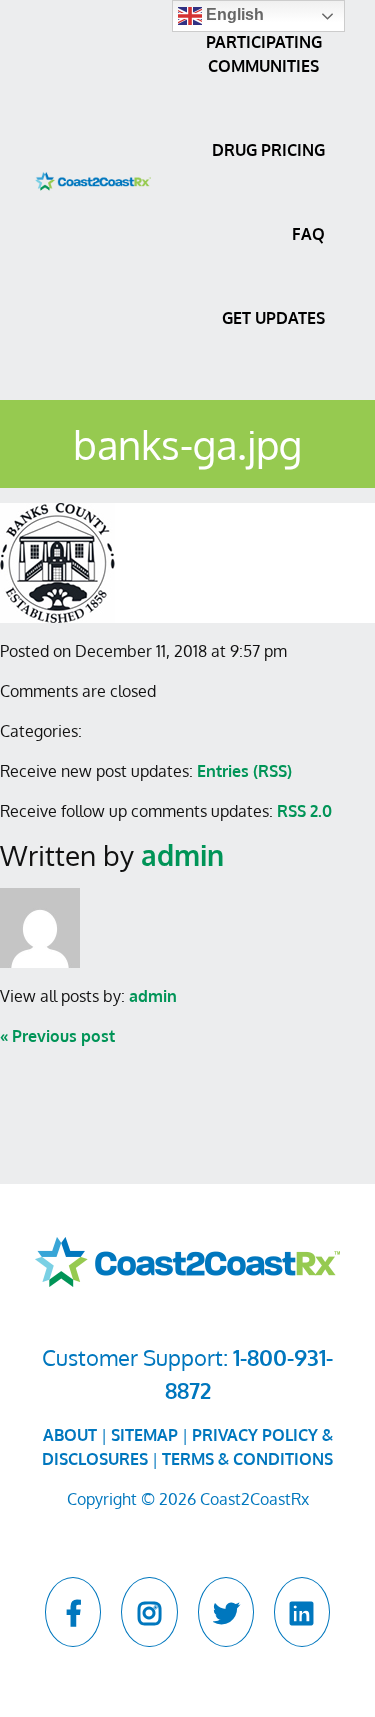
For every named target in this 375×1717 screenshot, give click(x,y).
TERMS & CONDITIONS (247, 1459)
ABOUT (70, 1435)
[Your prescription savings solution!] (93, 180)
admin (182, 855)
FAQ (308, 234)
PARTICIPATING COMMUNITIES (264, 54)
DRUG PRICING (268, 150)
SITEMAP (144, 1435)
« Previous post (57, 1036)
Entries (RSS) (244, 771)
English (233, 14)
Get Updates (273, 318)
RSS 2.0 (304, 811)
